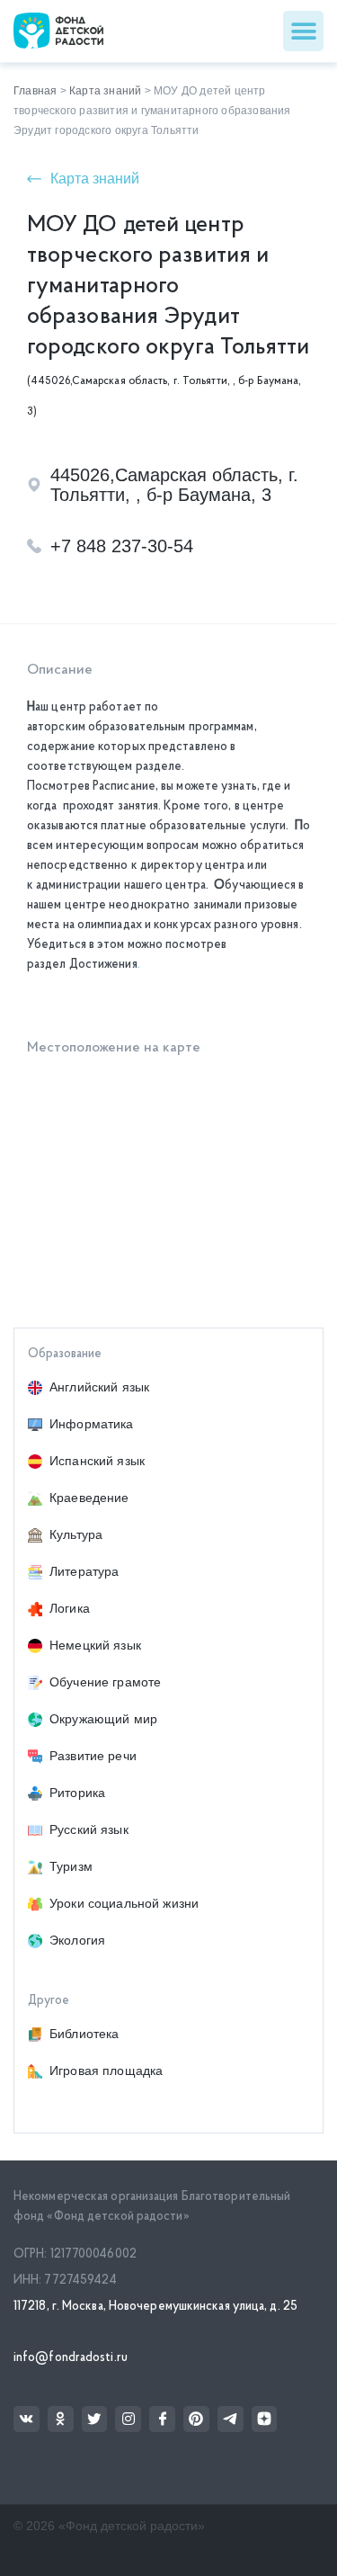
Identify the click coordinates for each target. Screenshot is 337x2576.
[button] (303, 31)
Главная (35, 91)
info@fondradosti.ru (71, 2358)
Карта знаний (105, 91)
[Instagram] (128, 2419)
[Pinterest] (196, 2419)
